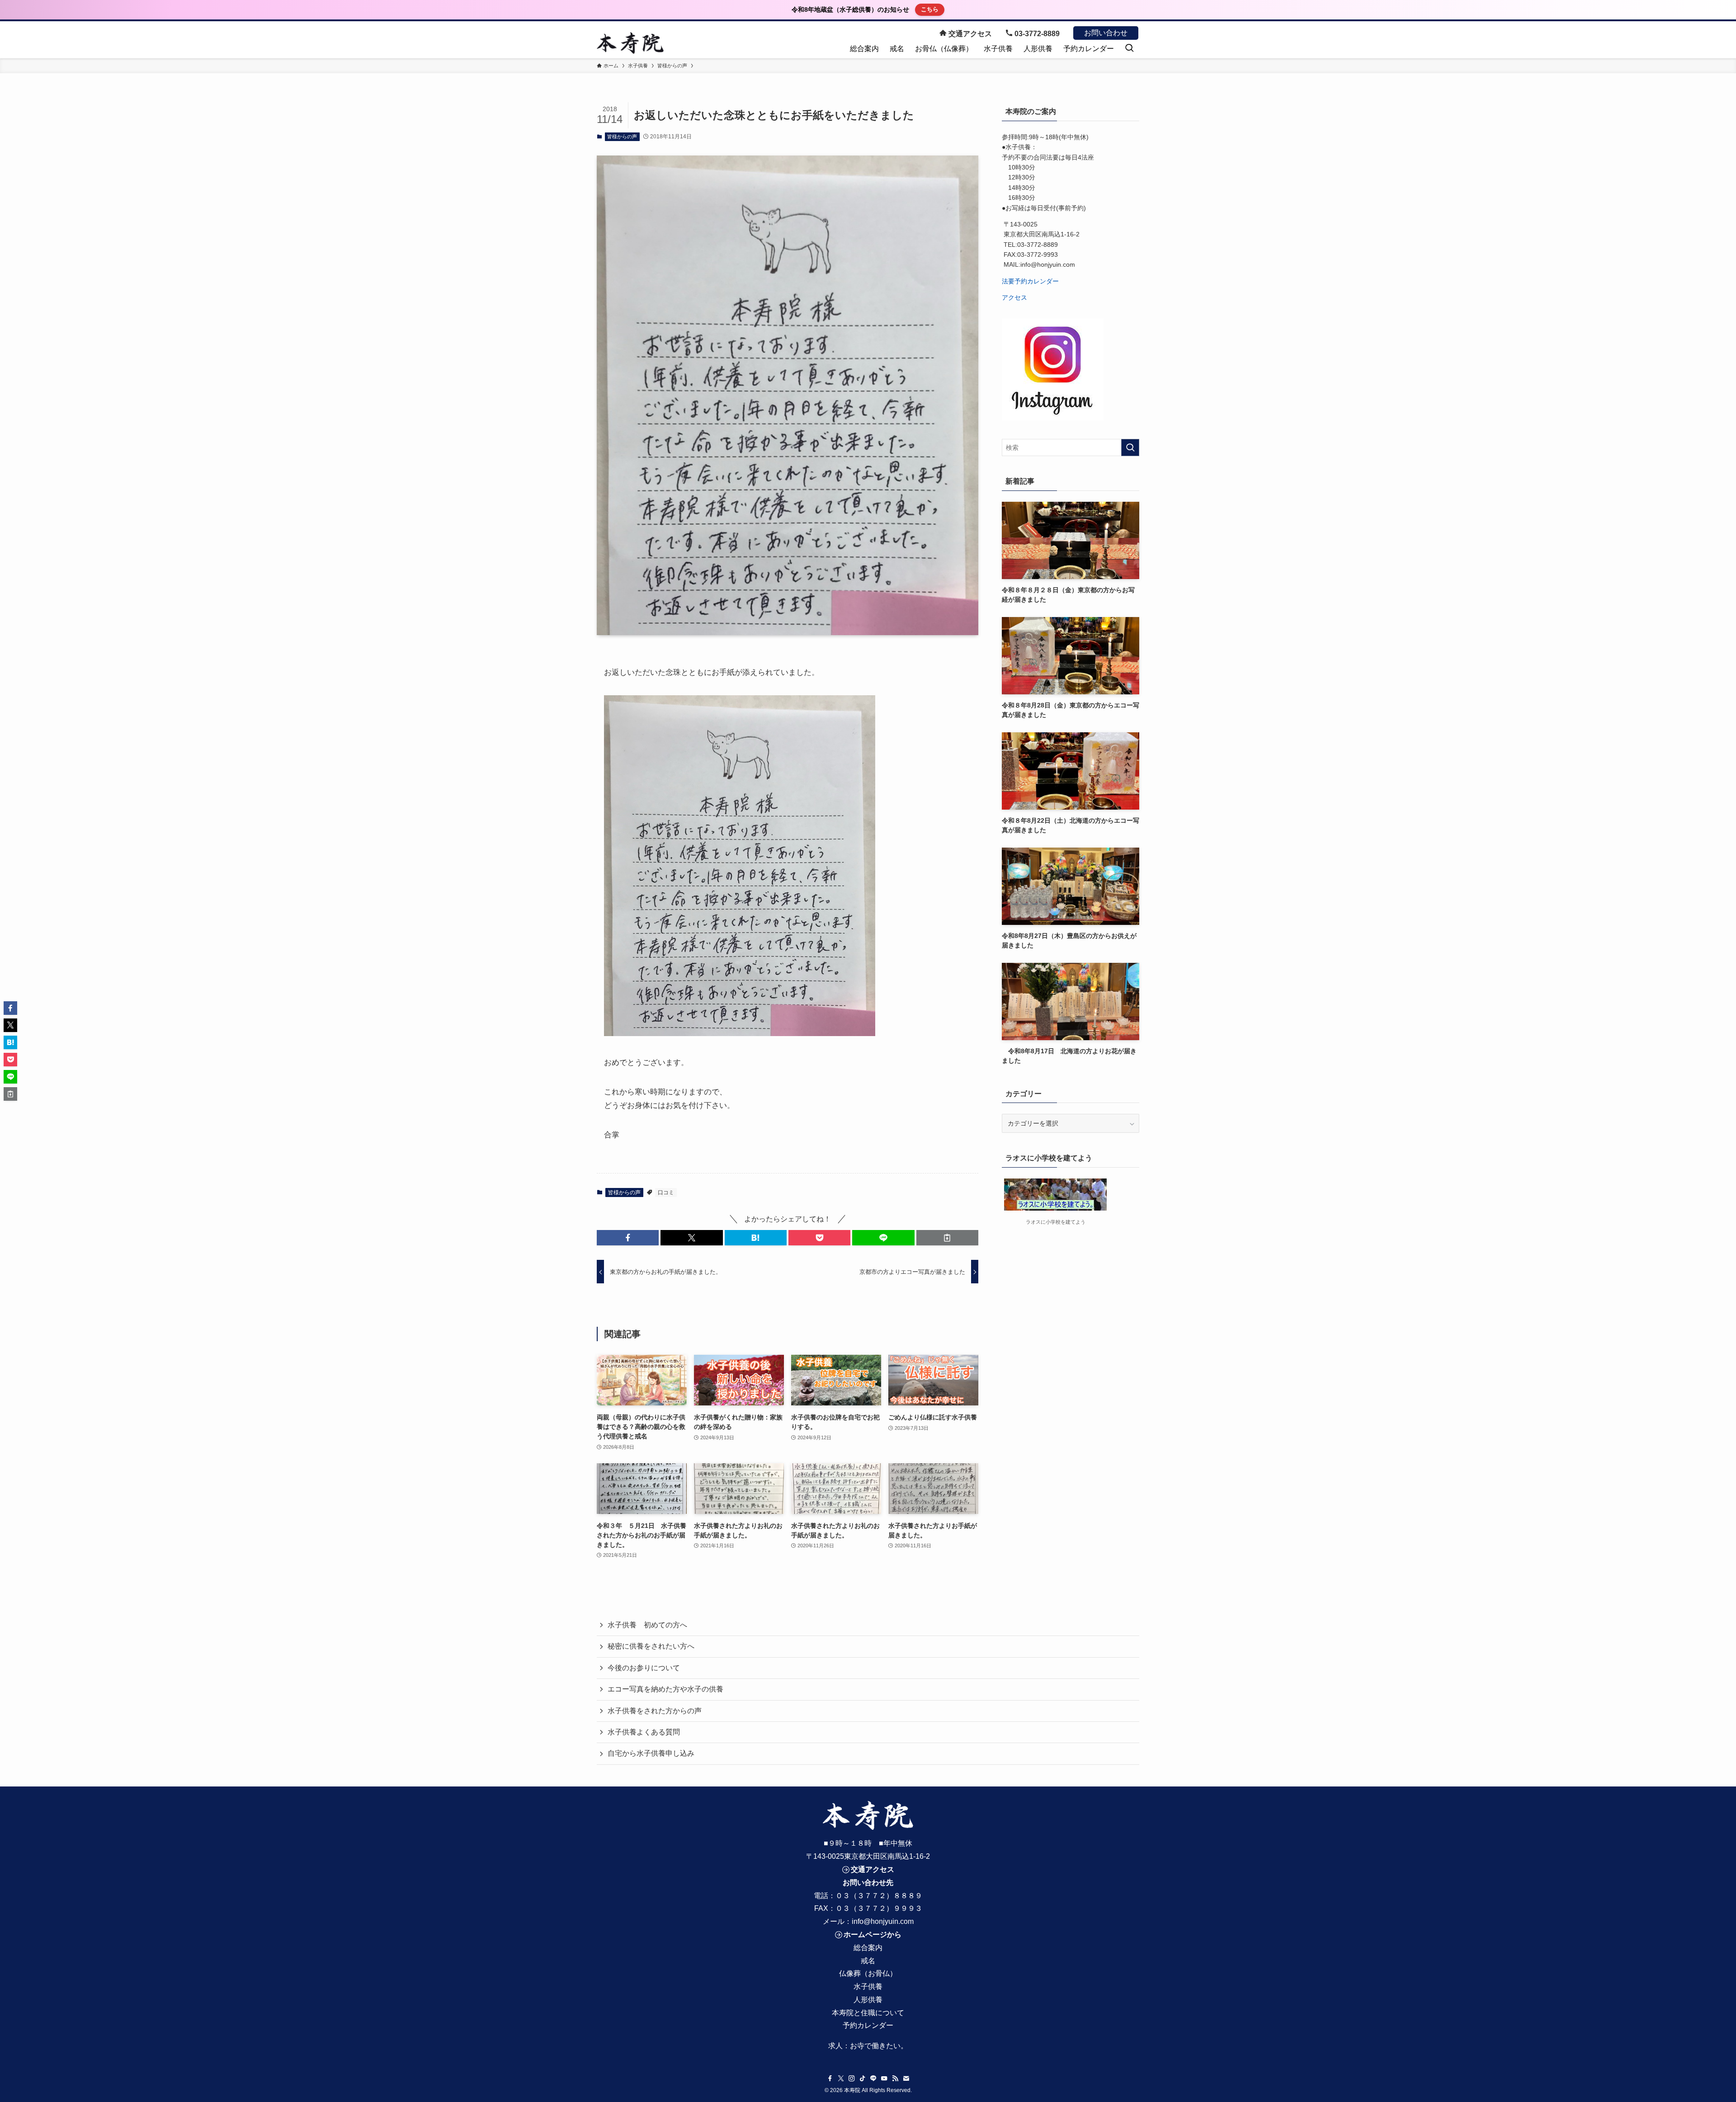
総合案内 (868, 1948)
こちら (930, 9)
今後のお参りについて (644, 1668)
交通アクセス (969, 34)
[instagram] (852, 2078)
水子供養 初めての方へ (647, 1625)
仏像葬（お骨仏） (868, 1973)
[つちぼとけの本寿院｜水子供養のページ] (630, 43)
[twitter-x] (841, 2078)
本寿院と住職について (868, 2013)
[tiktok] (863, 2078)
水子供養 (868, 1987)
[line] (873, 2078)
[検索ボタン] (1129, 49)
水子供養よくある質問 (644, 1732)
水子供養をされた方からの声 (655, 1711)
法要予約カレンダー (1030, 281)
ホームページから (873, 1935)
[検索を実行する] (1130, 448)
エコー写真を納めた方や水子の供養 (665, 1689)
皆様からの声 (622, 137)
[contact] (906, 2078)
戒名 (868, 1961)
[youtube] (884, 2078)
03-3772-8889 (1036, 34)
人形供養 (868, 2000)
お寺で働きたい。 (879, 2046)
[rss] (895, 2078)
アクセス (1014, 297)
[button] (628, 1238)
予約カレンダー (868, 2025)
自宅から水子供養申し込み (651, 1753)
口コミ (666, 1192)
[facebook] (830, 2078)
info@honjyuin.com (883, 1921)
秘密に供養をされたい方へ (651, 1646)
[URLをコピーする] (947, 1238)
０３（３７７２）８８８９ (879, 1896)
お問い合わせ (1106, 33)
